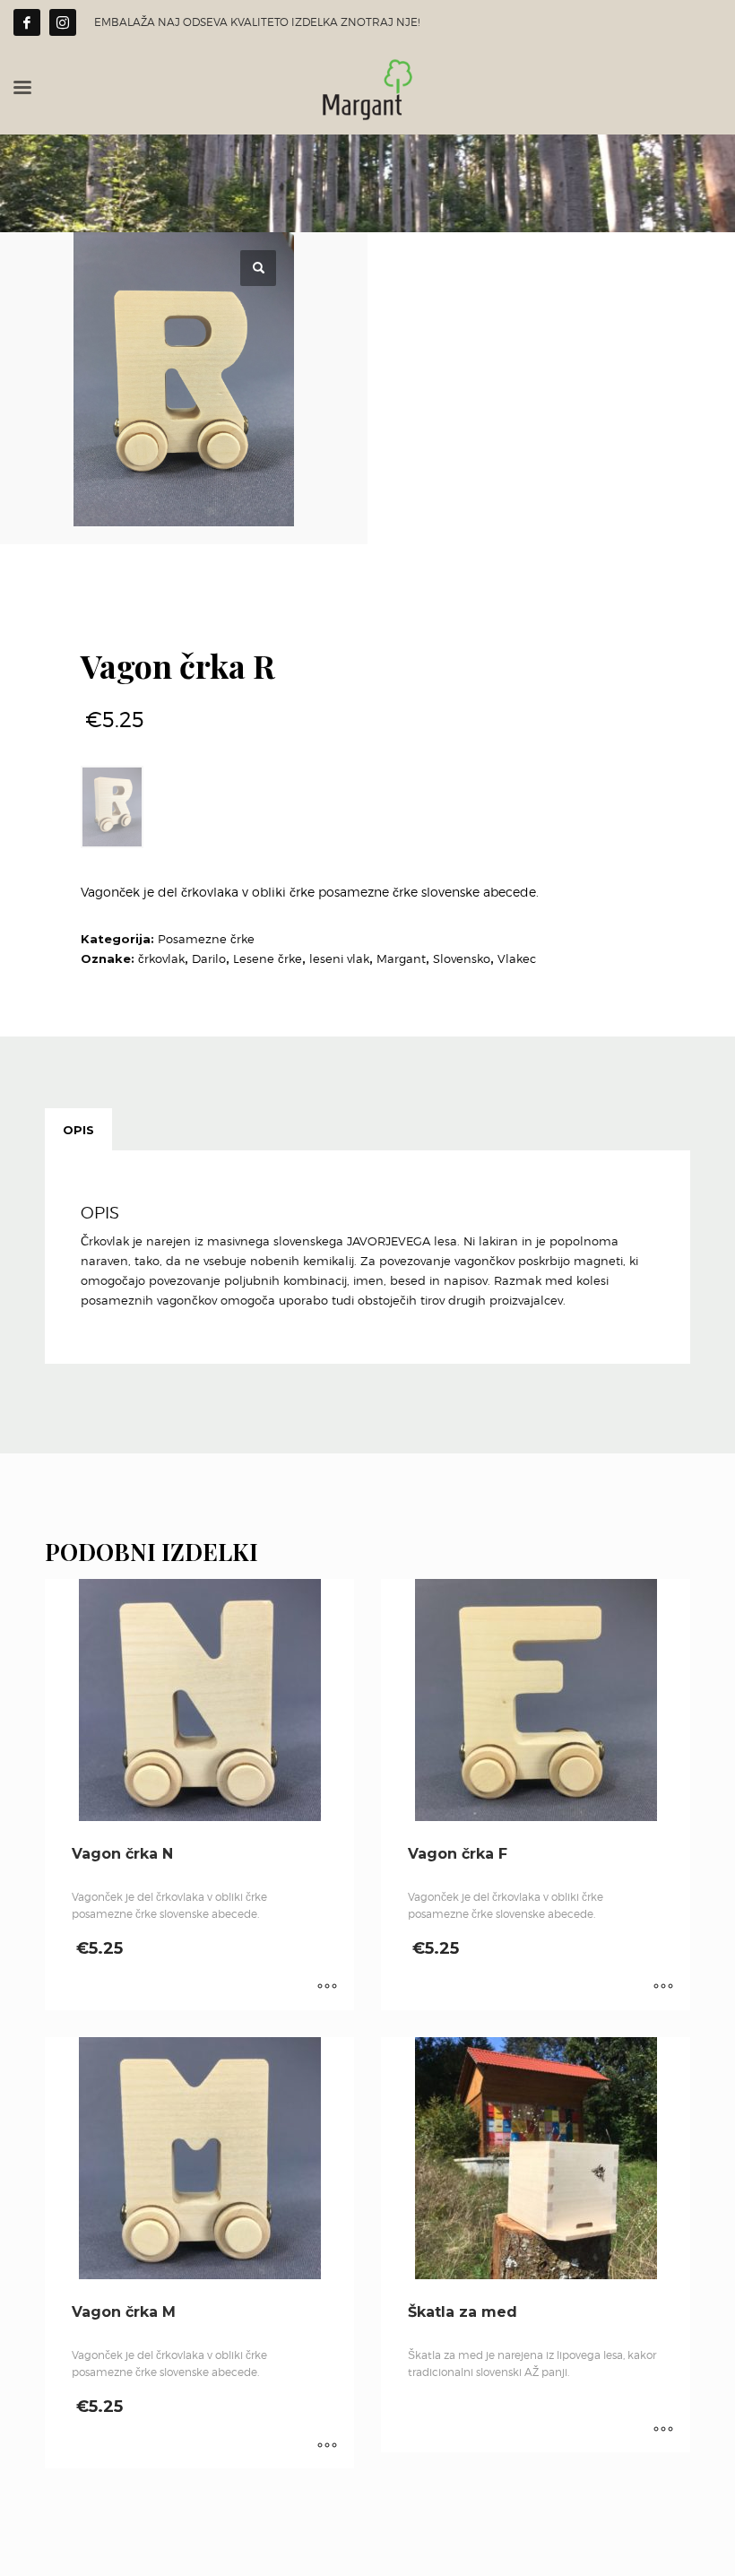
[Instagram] (63, 22)
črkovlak (161, 958)
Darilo (209, 958)
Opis (78, 1130)
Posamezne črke (206, 939)
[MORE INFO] (327, 1988)
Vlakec (517, 958)
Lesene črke (268, 958)
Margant (401, 958)
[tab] (78, 1130)
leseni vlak (339, 958)
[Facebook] (27, 22)
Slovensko (462, 958)
